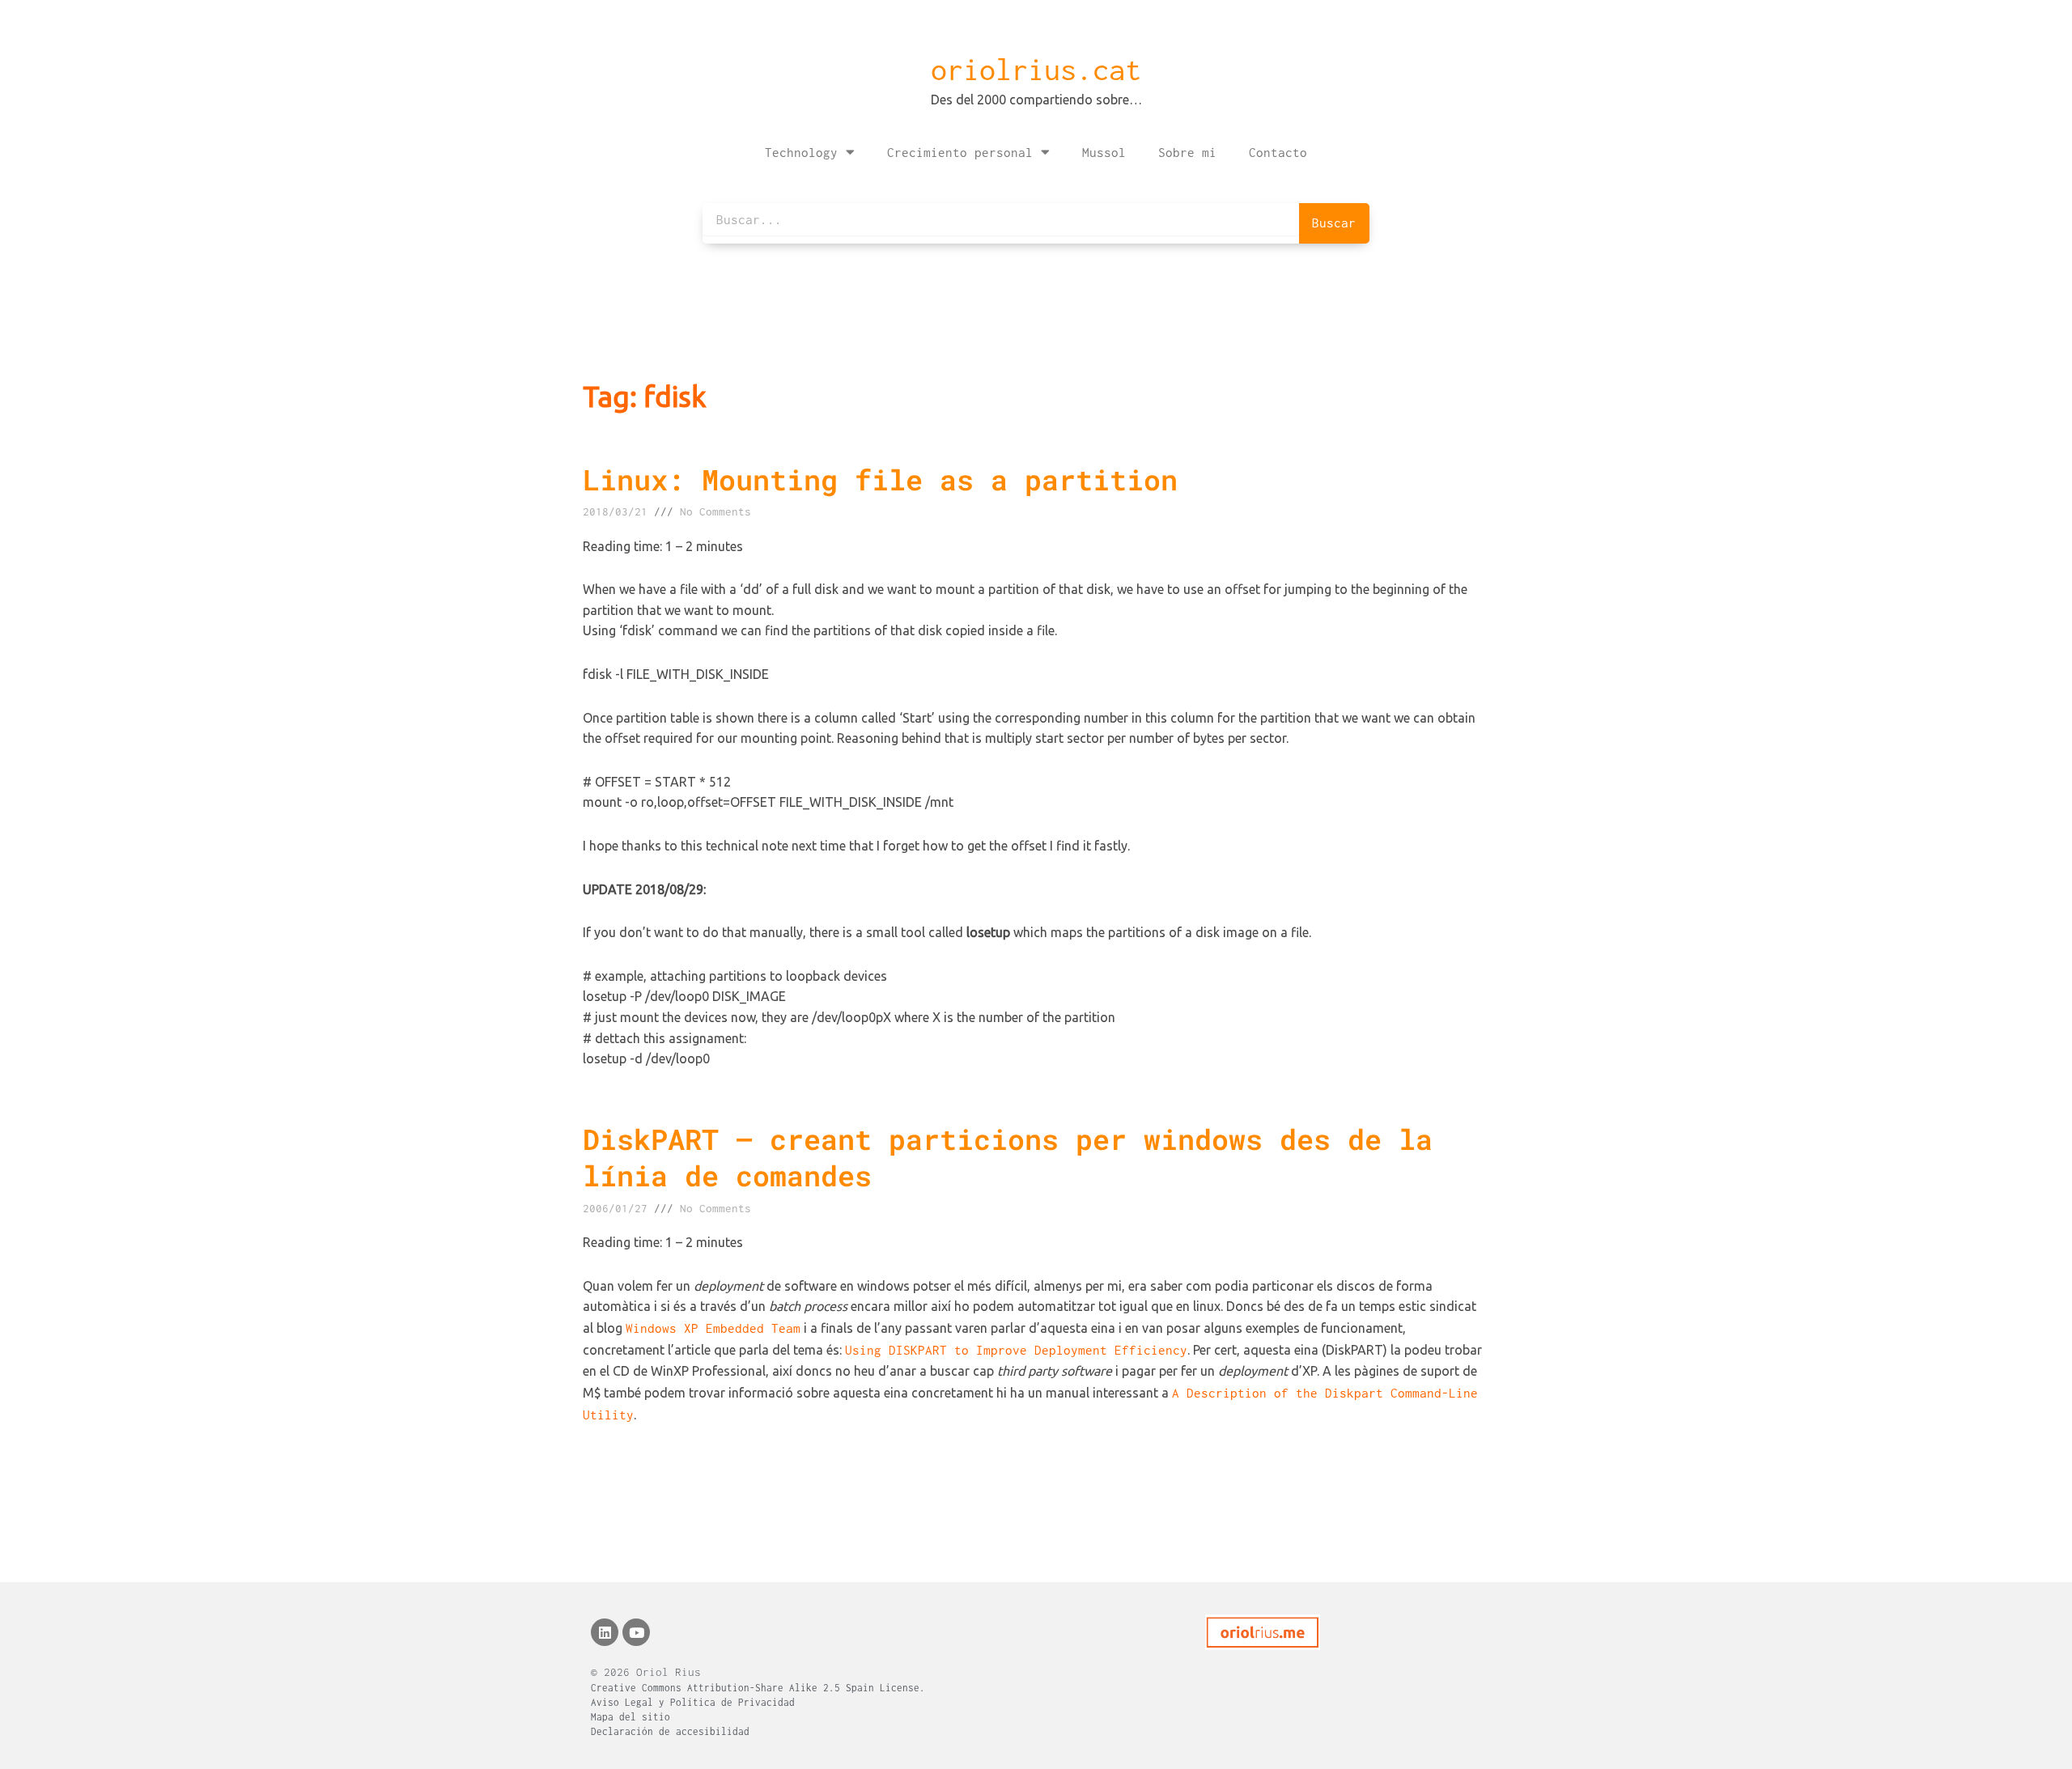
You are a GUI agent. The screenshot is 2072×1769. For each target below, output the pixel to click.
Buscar (1334, 223)
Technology (801, 152)
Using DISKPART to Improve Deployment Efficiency (1016, 1350)
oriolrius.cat (1036, 70)
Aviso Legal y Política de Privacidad (693, 1702)
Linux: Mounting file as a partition (880, 479)
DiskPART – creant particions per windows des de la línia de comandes (1008, 1157)
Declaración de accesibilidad (670, 1731)
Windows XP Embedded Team (713, 1328)
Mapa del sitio (631, 1717)
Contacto (1278, 152)
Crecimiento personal (960, 152)
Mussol (1104, 152)
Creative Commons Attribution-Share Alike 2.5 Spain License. (758, 1688)
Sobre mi (1187, 152)
